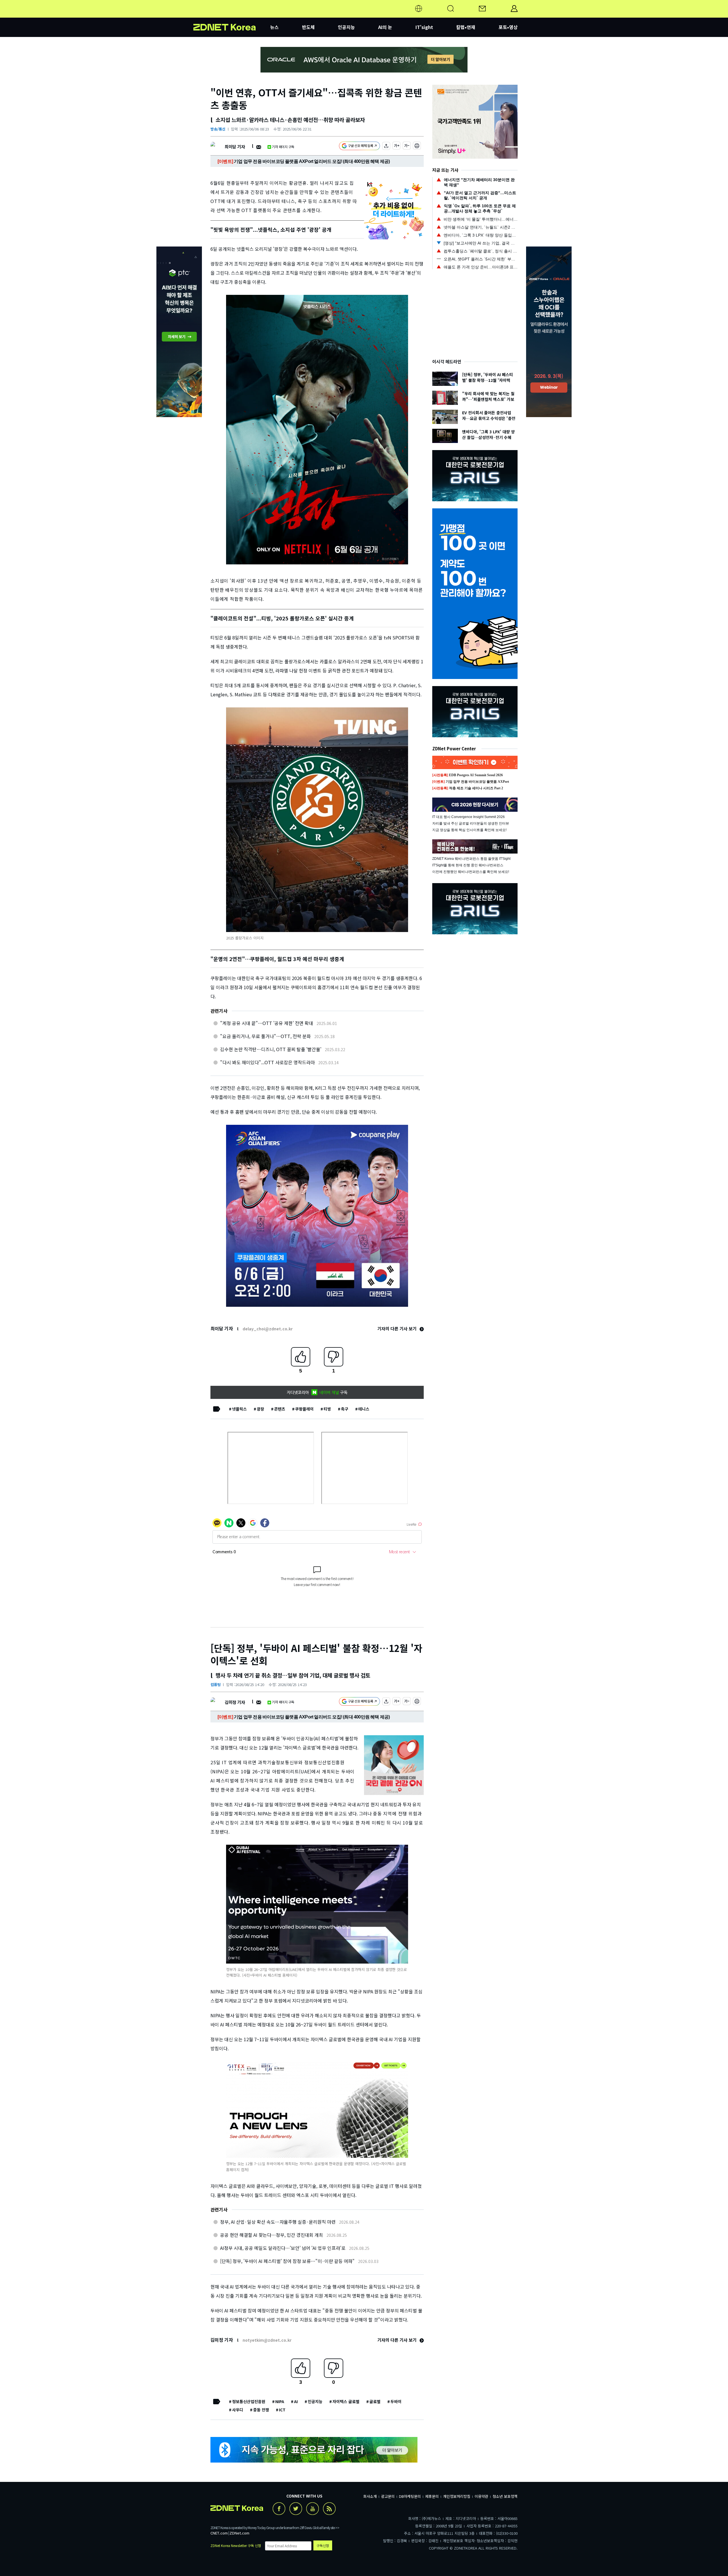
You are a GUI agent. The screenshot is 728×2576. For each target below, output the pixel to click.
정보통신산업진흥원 (249, 2401)
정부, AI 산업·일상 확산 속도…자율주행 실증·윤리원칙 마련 (278, 2222)
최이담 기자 (235, 147)
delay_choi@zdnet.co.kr (268, 1329)
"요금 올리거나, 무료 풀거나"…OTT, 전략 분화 (265, 1036)
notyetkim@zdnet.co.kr (267, 2340)
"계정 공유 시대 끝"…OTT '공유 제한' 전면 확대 (267, 1023)
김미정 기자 (235, 1702)
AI (296, 2401)
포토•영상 (508, 27)
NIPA (280, 2401)
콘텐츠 (280, 1409)
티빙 (327, 1409)
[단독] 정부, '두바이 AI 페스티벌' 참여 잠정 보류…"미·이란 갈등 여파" (287, 2261)
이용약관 (481, 2496)
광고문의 (388, 2496)
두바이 (396, 2401)
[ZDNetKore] (232, 15)
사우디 (238, 2410)
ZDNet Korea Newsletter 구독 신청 (236, 2545)
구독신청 (323, 2545)
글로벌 (375, 2401)
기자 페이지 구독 (283, 147)
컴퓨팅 (216, 1684)
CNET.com (219, 2533)
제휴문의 (432, 2496)
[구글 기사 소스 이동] (359, 147)
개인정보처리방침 (457, 2496)
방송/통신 (218, 129)
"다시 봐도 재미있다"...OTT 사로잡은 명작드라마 (267, 1062)
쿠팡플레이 (304, 1409)
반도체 (308, 27)
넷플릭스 (239, 1409)
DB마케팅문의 (410, 2496)
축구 (345, 1409)
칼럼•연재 (466, 27)
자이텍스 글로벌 (346, 2401)
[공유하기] (386, 147)
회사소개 (370, 2496)
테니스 (364, 1409)
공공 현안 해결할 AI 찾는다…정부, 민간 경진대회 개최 (272, 2235)
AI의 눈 (385, 27)
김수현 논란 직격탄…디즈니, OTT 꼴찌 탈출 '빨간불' (271, 1049)
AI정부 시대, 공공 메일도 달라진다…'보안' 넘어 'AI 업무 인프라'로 (283, 2248)
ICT (282, 2410)
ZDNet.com (239, 2533)
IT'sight (424, 27)
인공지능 (346, 27)
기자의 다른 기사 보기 (398, 1329)
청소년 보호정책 (505, 2496)
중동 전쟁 (261, 2410)
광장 (260, 1409)
